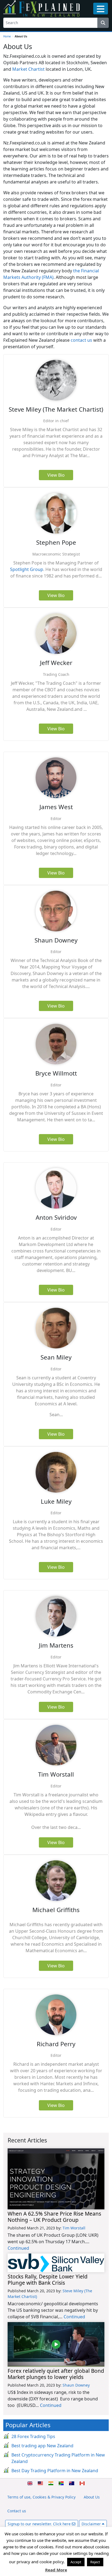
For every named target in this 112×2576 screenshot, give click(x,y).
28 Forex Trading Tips (33, 2436)
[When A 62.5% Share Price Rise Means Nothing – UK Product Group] (56, 2179)
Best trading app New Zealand (42, 2446)
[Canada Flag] (82, 2483)
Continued (18, 2248)
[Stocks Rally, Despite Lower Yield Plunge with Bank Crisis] (56, 2263)
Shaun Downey (76, 2385)
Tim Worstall (74, 2228)
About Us (92, 2497)
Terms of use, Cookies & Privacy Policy (41, 2497)
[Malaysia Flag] (40, 2483)
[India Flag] (51, 2483)
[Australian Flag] (71, 2483)
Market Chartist (28, 69)
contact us (81, 340)
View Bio (56, 475)
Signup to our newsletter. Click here (40, 2524)
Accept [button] (76, 2562)
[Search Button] (103, 23)
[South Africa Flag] (61, 2483)
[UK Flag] (30, 2483)
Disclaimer (92, 2524)
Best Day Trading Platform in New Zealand (55, 2471)
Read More (56, 2570)
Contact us (17, 2511)
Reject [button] (95, 2562)
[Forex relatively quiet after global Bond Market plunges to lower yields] (56, 2344)
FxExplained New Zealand (41, 8)
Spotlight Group (27, 569)
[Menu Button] (101, 9)
